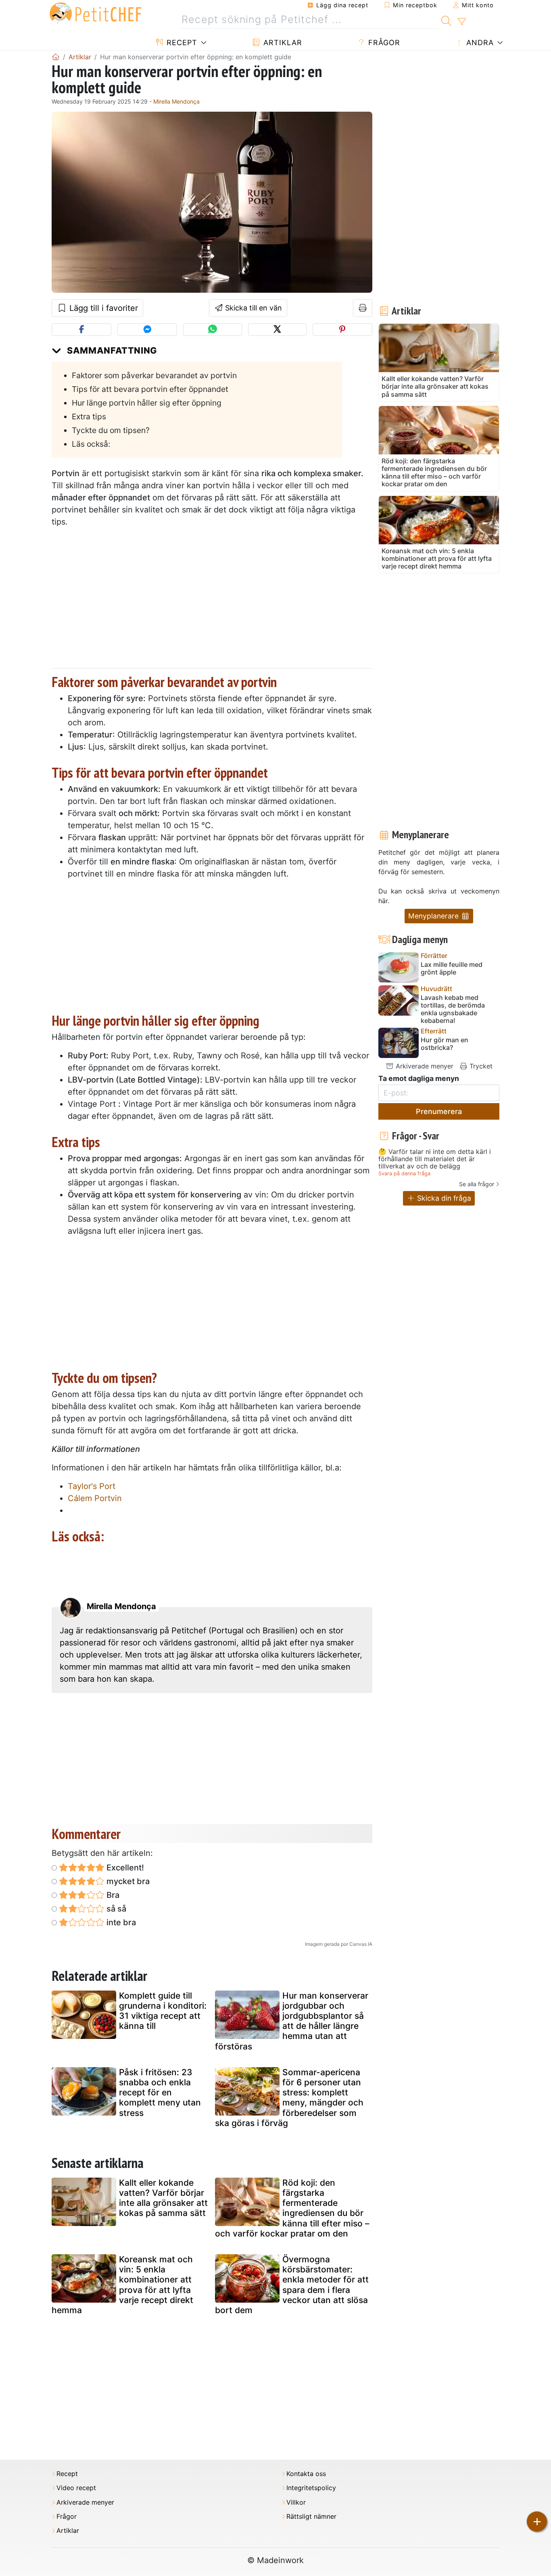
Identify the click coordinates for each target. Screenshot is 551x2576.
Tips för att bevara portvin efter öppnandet (150, 389)
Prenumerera (439, 1111)
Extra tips (89, 416)
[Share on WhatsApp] (212, 330)
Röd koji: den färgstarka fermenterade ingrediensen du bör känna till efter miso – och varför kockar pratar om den (292, 2208)
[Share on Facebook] (81, 330)
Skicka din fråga (443, 1198)
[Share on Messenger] (147, 330)
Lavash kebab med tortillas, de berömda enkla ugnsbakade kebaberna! (453, 1009)
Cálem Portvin (95, 1498)
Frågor (383, 43)
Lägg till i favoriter (102, 308)
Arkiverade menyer (424, 1066)
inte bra (120, 1922)
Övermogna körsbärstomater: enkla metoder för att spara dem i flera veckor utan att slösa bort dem (292, 2285)
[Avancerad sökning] (462, 22)
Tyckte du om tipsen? (111, 430)
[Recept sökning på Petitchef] (446, 20)
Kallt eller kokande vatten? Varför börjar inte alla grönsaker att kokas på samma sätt (163, 2198)
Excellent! (124, 1868)
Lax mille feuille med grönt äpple (452, 968)
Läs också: (91, 444)
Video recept (76, 2488)
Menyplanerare (434, 916)
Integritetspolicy (311, 2488)
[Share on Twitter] (277, 330)
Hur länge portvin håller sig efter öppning (147, 403)
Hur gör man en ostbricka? (445, 1044)
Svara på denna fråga (404, 1173)
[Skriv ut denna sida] (363, 308)
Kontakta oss (306, 2474)
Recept (181, 43)
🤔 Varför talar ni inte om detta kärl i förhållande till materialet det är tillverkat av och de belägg (435, 1159)
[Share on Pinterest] (342, 330)
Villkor (296, 2502)
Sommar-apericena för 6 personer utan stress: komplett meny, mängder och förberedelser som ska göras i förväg (289, 2098)
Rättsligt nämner (311, 2517)
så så (115, 1909)
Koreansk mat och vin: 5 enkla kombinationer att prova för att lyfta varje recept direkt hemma (122, 2285)
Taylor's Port (92, 1486)
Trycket (480, 1066)
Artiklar (282, 43)
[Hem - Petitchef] (56, 57)
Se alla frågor (477, 1184)
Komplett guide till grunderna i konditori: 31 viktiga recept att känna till (163, 2011)
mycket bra (127, 1881)
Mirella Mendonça (176, 101)
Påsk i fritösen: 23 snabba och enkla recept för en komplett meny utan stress (160, 2093)
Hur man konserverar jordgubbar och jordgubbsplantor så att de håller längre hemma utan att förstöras (292, 2021)
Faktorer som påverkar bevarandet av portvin (154, 375)
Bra (112, 1895)
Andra (479, 43)
